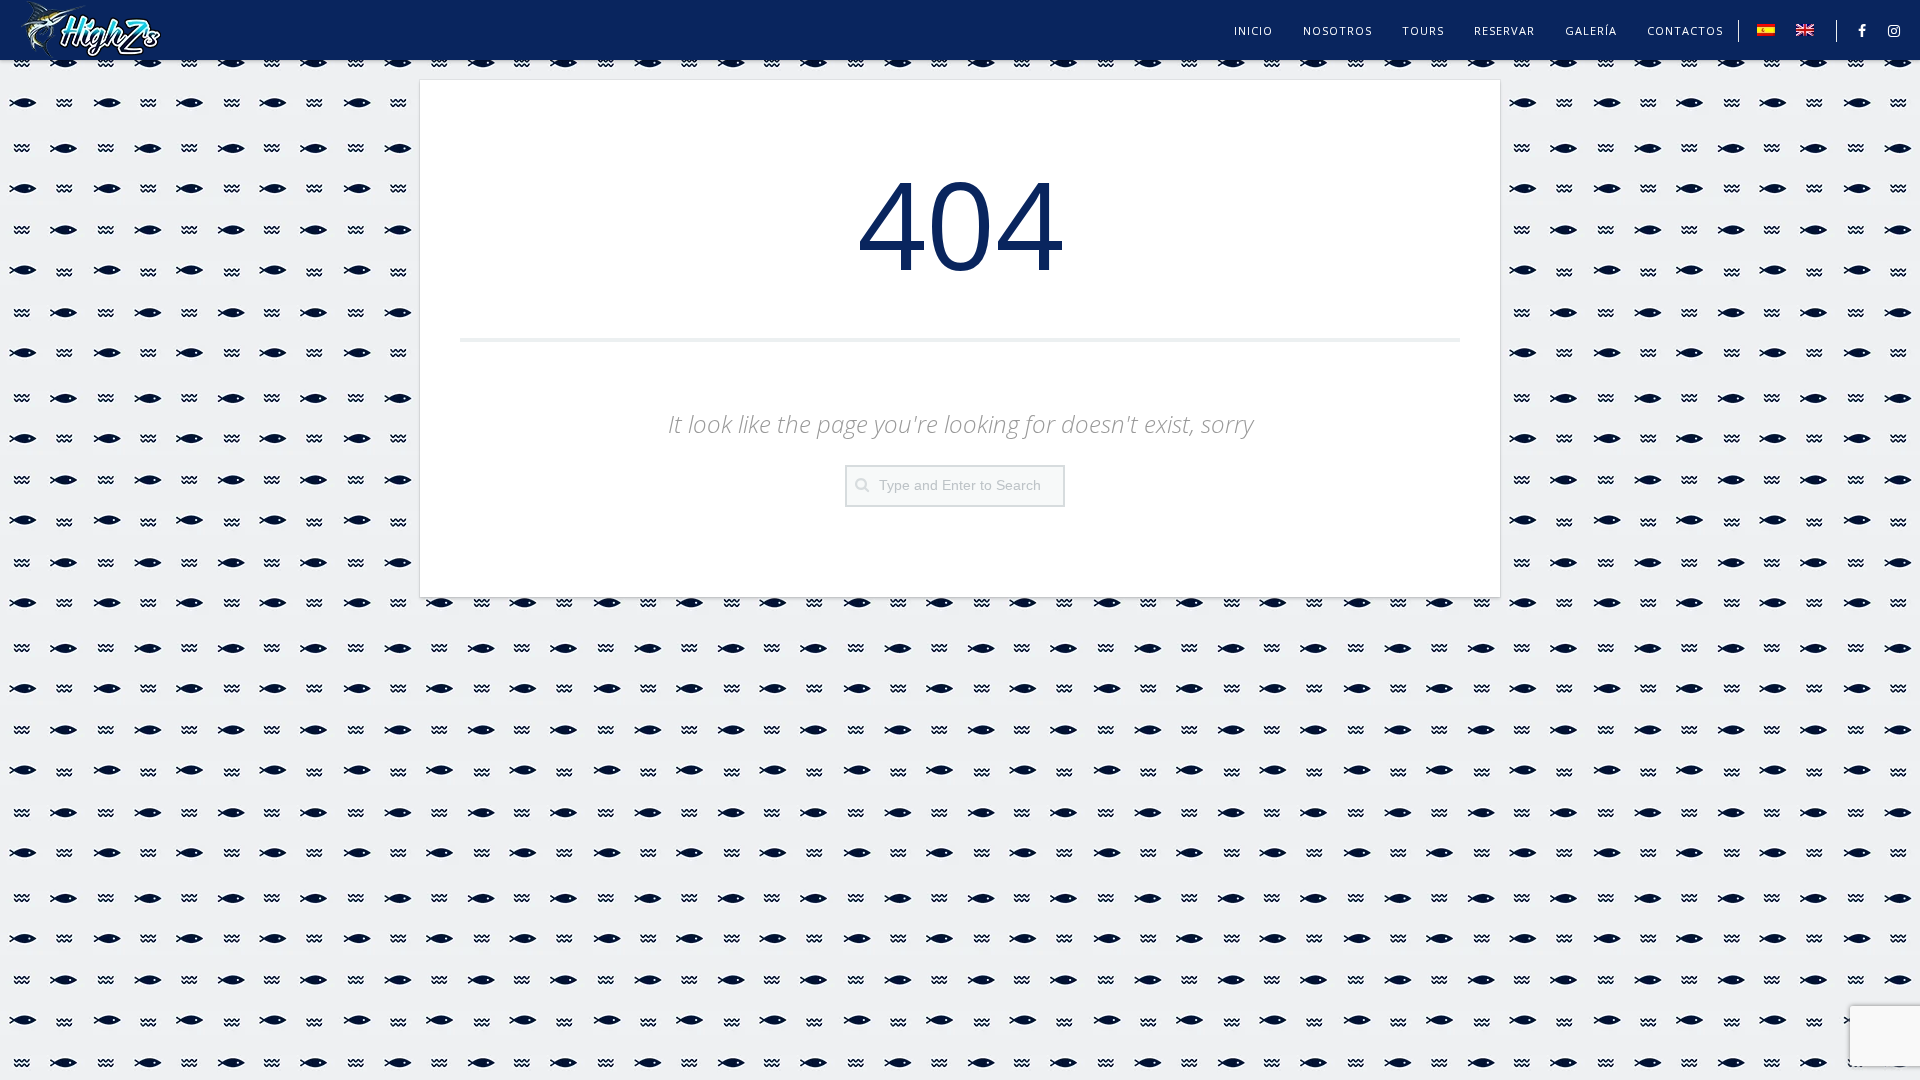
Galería (1591, 30)
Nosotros (1337, 30)
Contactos (1685, 30)
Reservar (1504, 30)
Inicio (1253, 30)
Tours (1423, 30)
